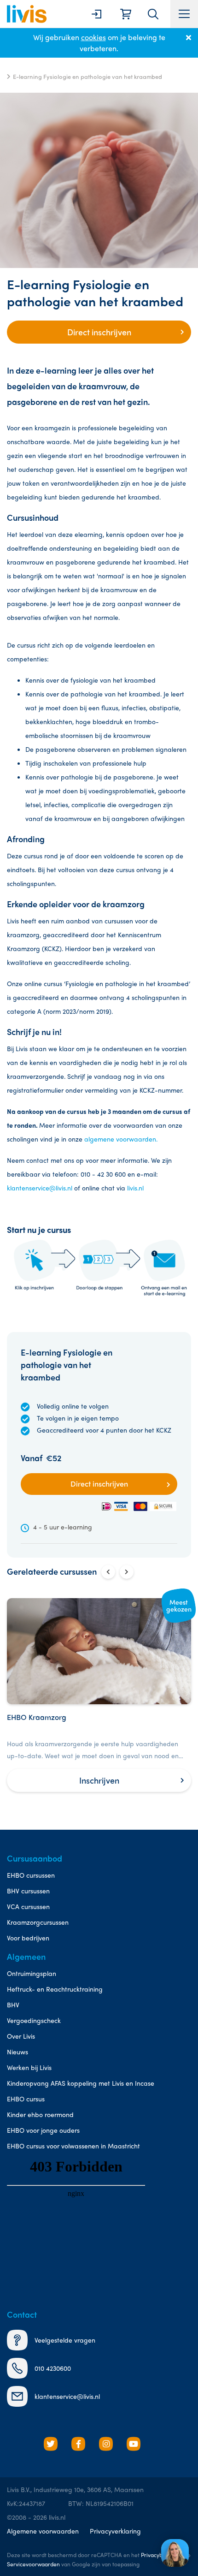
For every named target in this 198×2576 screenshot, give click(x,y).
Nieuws (17, 2052)
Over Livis (21, 2036)
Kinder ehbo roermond (40, 2114)
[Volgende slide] (127, 1572)
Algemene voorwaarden (43, 2531)
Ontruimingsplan (32, 1973)
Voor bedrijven (28, 1938)
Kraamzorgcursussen (38, 1922)
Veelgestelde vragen (65, 2340)
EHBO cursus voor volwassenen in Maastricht (73, 2146)
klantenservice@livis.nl (40, 1188)
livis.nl (135, 1188)
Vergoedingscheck (34, 2020)
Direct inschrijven (99, 332)
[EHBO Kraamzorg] (99, 1695)
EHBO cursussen (31, 1875)
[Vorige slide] (108, 1572)
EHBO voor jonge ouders (43, 2130)
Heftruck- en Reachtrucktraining (55, 1989)
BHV (13, 2005)
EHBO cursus (26, 2099)
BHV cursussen (28, 1891)
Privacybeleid (158, 2555)
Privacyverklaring (115, 2531)
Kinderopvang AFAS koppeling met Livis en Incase (81, 2083)
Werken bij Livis (29, 2067)
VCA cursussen (28, 1906)
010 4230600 (53, 2368)
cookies (93, 37)
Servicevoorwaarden (33, 2564)
